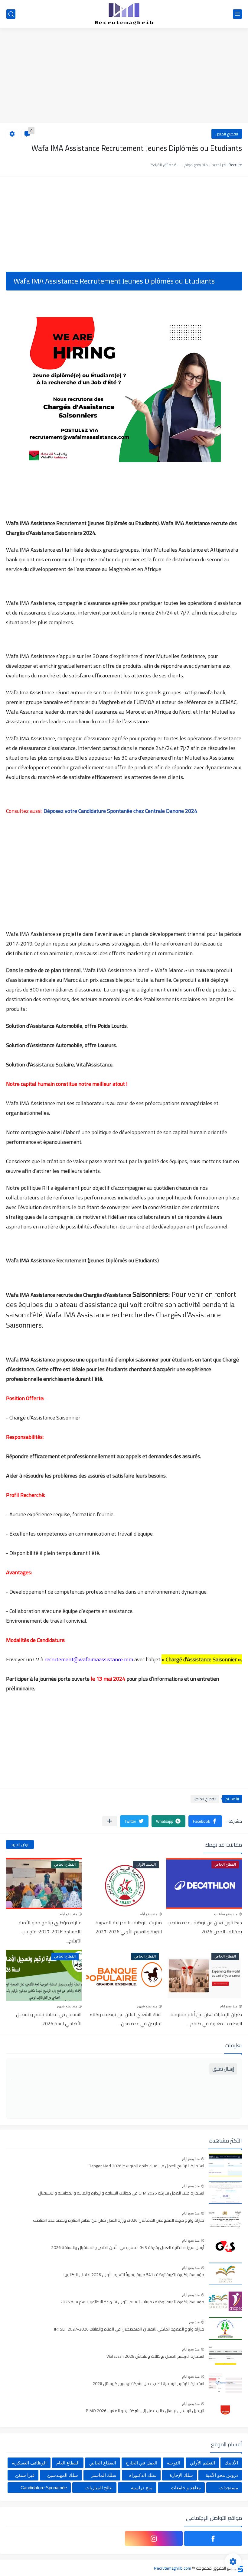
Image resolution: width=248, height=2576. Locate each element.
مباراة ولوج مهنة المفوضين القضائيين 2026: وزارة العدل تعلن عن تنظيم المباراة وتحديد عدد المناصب (119, 2221)
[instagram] (154, 2539)
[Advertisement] (124, 76)
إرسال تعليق (223, 2069)
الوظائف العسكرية (29, 2463)
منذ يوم (194, 2322)
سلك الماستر (104, 2475)
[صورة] (225, 2165)
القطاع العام (68, 2463)
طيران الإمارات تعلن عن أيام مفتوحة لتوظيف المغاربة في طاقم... (206, 2019)
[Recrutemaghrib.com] (124, 14)
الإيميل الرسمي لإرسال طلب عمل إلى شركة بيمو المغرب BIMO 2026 (145, 2411)
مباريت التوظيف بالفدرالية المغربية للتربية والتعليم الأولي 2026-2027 (129, 1927)
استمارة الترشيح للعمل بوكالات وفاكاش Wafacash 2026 (155, 2357)
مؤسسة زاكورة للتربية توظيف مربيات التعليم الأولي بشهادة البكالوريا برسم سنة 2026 (132, 2302)
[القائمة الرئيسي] (237, 14)
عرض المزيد (20, 1844)
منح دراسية (142, 2488)
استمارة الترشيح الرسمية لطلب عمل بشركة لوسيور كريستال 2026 (148, 2384)
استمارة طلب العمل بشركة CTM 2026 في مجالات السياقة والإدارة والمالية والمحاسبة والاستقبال (121, 2193)
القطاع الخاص (227, 134)
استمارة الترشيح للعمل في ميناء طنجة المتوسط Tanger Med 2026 (147, 2166)
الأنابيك (231, 2463)
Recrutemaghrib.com (173, 2568)
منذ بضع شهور (147, 2006)
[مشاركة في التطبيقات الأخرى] (110, 1821)
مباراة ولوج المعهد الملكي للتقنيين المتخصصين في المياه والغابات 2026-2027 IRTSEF (129, 2329)
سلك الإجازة (181, 2475)
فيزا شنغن (25, 2475)
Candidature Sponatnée (44, 2488)
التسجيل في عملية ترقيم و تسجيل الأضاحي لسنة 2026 (49, 2019)
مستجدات (229, 2488)
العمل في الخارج (141, 2463)
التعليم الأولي (202, 2463)
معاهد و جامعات (186, 2488)
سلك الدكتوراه (143, 2475)
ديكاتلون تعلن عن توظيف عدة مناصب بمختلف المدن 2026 (205, 1927)
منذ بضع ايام (148, 1914)
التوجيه (174, 2463)
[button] (205, 1821)
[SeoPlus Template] (240, 2568)
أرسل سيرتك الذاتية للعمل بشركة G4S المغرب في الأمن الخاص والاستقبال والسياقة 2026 (128, 2248)
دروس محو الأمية (222, 2475)
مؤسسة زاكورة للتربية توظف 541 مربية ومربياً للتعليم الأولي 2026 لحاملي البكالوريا (134, 2275)
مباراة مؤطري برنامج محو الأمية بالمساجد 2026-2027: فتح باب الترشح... (50, 1932)
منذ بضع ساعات (226, 1914)
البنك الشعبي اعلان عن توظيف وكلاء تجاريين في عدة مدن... (126, 2019)
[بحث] (11, 14)
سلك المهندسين (63, 2475)
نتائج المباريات (99, 2488)
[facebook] (213, 2539)
